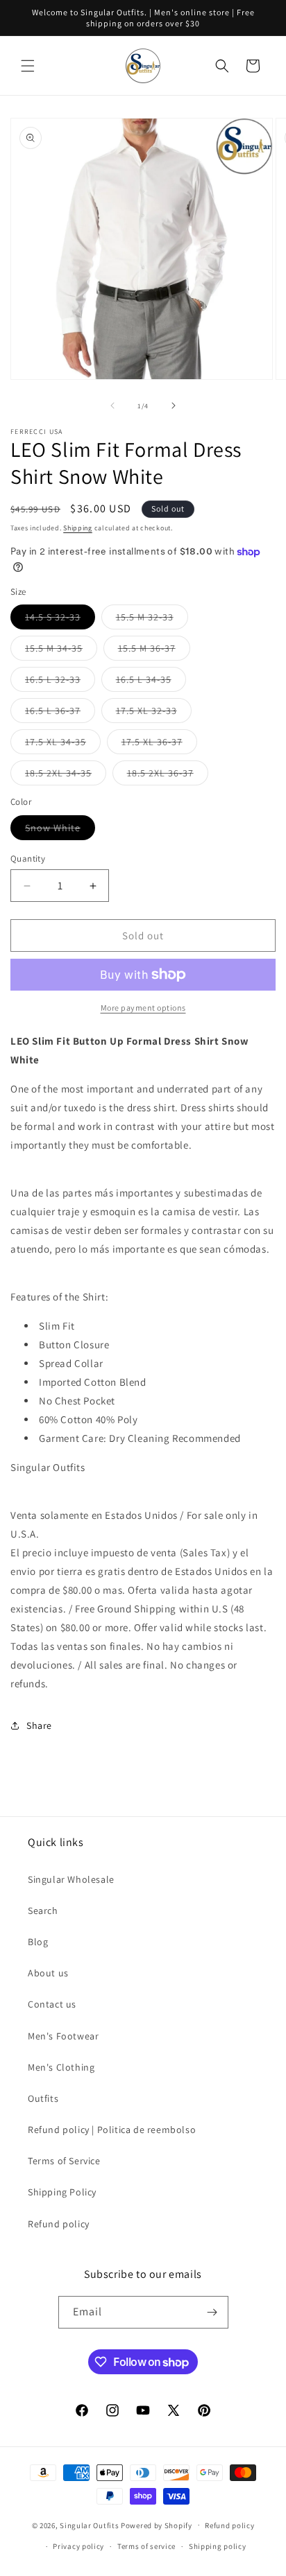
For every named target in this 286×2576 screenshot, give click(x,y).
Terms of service (146, 2546)
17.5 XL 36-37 (159, 745)
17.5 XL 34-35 (63, 745)
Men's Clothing (61, 2067)
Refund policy (59, 2224)
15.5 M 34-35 (61, 651)
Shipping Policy (62, 2192)
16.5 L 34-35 (151, 682)
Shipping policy (218, 2546)
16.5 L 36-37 (60, 713)
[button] (28, 66)
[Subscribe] (212, 2312)
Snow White (60, 830)
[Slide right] (174, 406)
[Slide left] (112, 406)
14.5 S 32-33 (60, 620)
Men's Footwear (63, 2036)
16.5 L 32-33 (60, 682)
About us (48, 1973)
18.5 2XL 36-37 (168, 776)
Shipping (78, 528)
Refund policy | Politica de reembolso (112, 2130)
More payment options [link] (143, 1008)
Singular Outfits (89, 2525)
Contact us (52, 2004)
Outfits (43, 2098)
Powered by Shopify (157, 2525)
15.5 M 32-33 (152, 620)
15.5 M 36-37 (154, 651)
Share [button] (39, 1725)
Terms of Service (64, 2161)
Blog (38, 1942)
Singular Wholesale (71, 1879)
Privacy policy (78, 2546)
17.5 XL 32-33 (154, 713)
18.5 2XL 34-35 (66, 776)
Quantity (28, 859)
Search (43, 1911)
